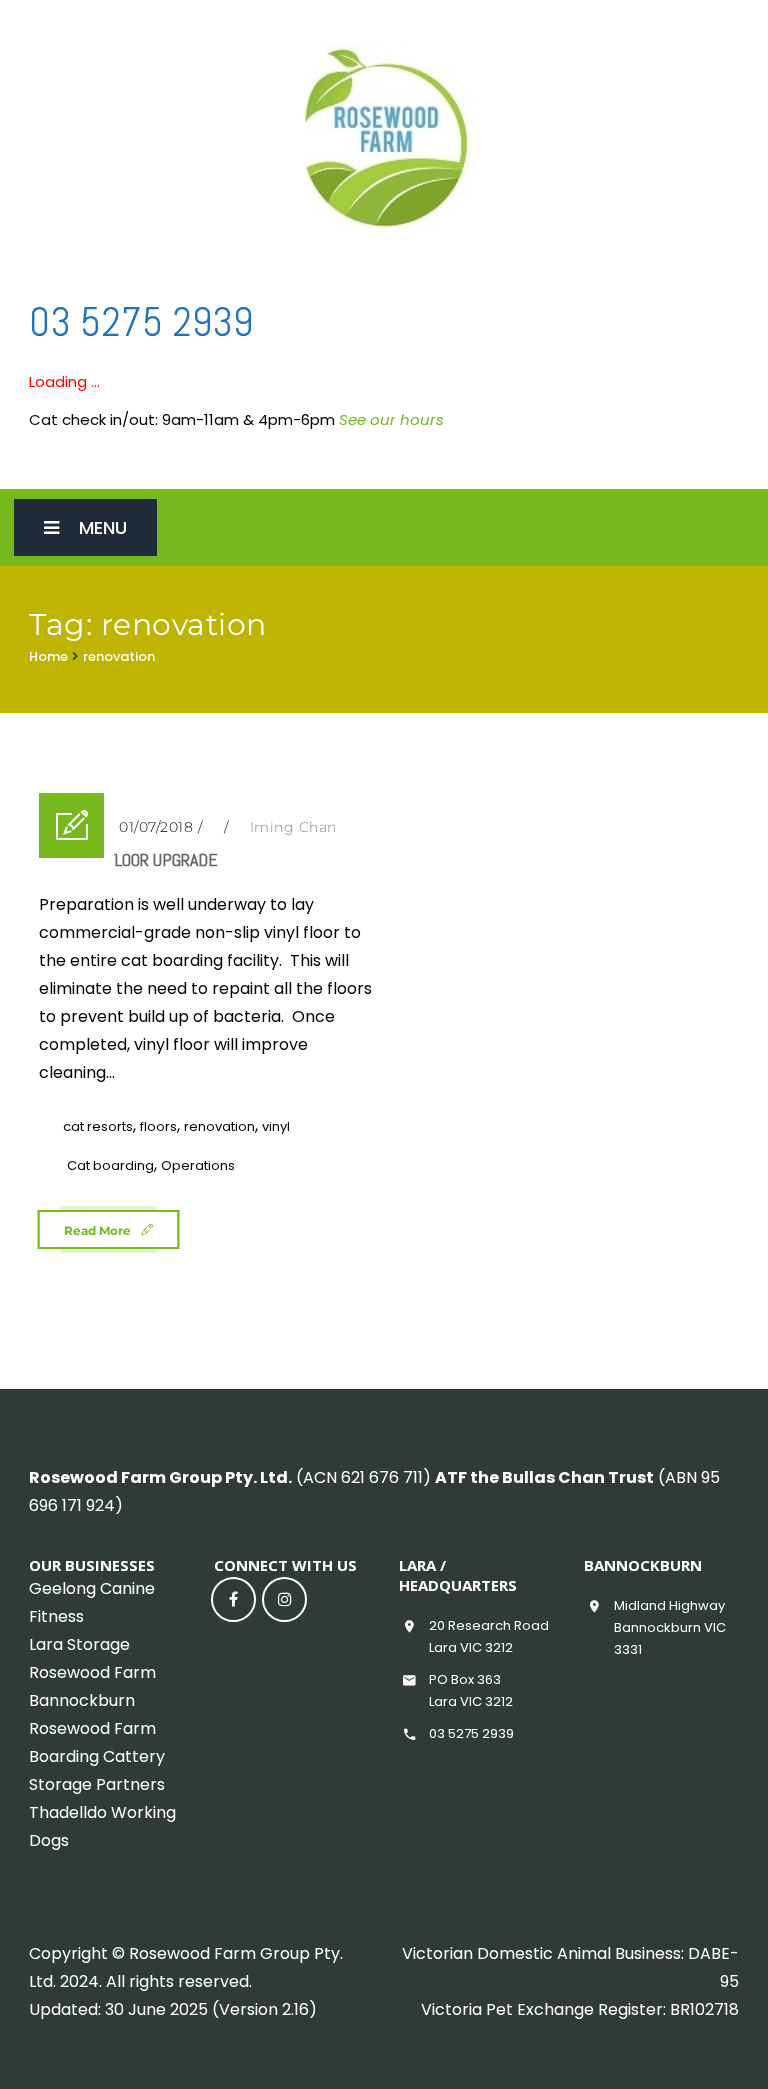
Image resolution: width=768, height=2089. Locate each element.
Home (48, 656)
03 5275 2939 (141, 322)
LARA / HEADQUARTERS (458, 1575)
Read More (97, 1230)
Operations (198, 1165)
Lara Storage (79, 1644)
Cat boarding (110, 1165)
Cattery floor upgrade (128, 859)
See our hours (391, 419)
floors (158, 1126)
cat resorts (98, 1126)
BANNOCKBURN (643, 1565)
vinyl (276, 1126)
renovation (119, 656)
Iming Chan (293, 827)
